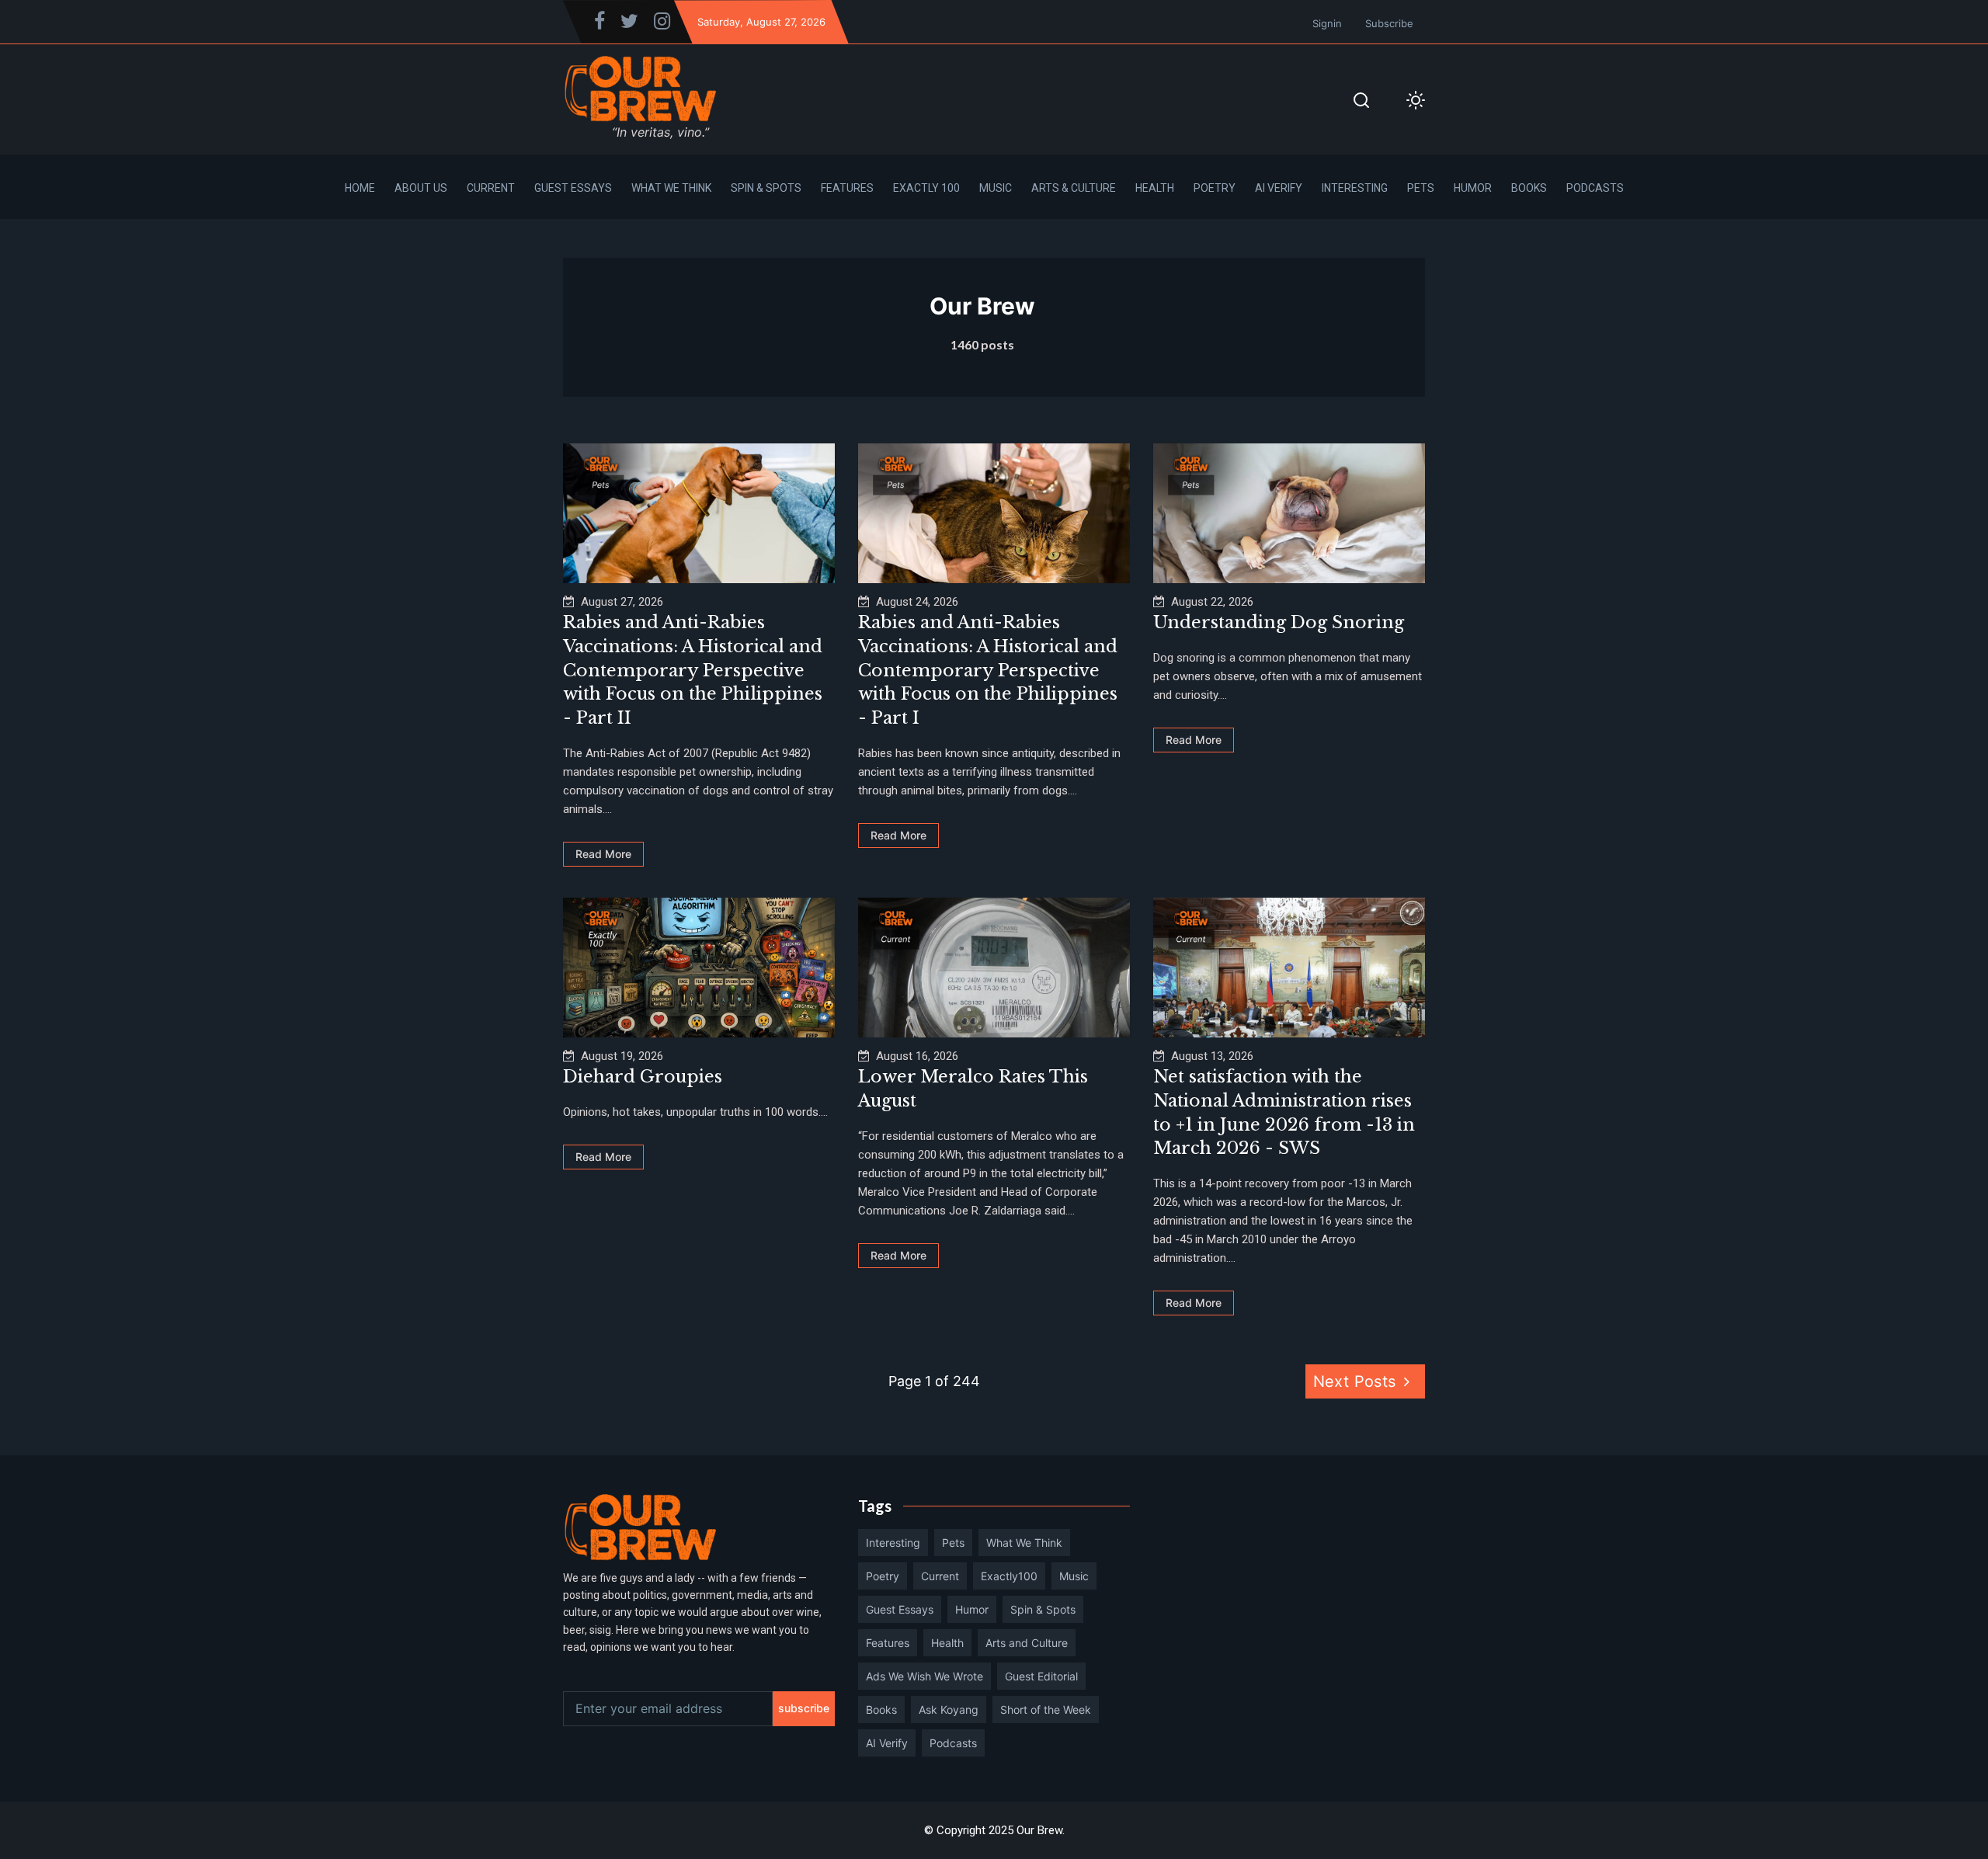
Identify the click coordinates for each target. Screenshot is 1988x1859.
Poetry (1215, 188)
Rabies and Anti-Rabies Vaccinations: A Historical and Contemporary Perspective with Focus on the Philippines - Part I (988, 670)
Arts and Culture (1027, 1643)
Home (360, 188)
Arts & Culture (1074, 188)
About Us (421, 188)
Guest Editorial (1041, 1676)
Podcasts (1595, 188)
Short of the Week (1046, 1710)
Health (1155, 188)
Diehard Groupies (643, 1077)
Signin (1327, 23)
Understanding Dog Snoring (1279, 622)
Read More (603, 854)
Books (1529, 188)
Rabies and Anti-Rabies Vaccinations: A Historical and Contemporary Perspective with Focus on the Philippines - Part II (693, 670)
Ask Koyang (949, 1710)
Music (996, 188)
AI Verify (1279, 188)
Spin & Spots (766, 188)
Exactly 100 (926, 188)
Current (491, 188)
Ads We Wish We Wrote (924, 1676)
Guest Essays (573, 188)
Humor (1473, 188)
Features (847, 188)
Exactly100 (1009, 1576)
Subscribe (1389, 23)
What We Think (671, 188)
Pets (1421, 188)
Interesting (1355, 188)
